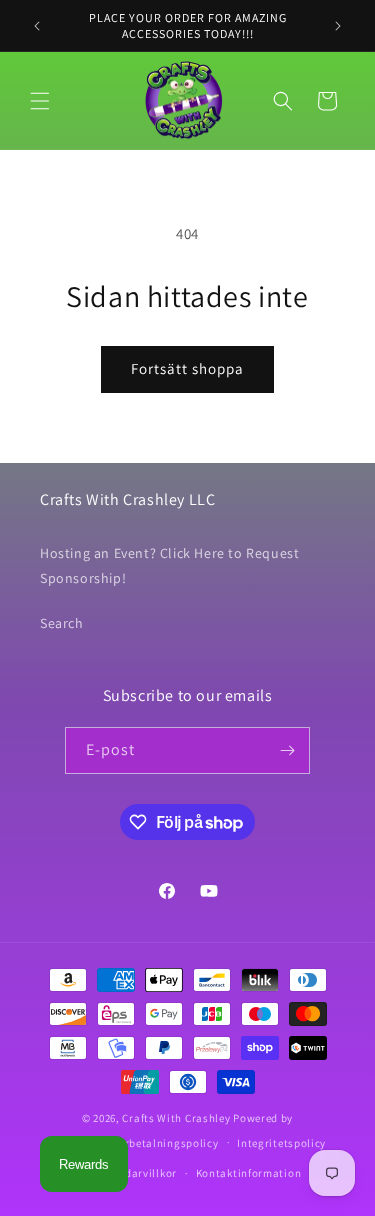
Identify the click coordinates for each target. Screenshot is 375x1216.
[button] (40, 101)
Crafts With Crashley (176, 1118)
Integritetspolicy (281, 1143)
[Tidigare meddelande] (37, 26)
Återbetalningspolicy (163, 1143)
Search (62, 623)
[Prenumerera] (287, 750)
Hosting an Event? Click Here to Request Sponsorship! (169, 565)
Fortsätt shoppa (187, 368)
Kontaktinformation (249, 1173)
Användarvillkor (134, 1173)
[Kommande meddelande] (338, 26)
